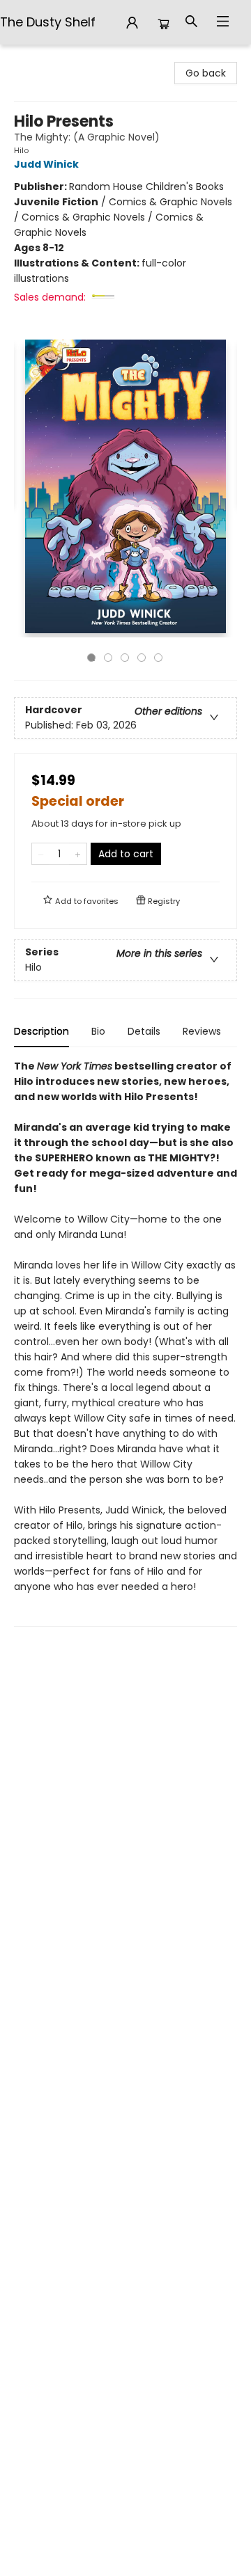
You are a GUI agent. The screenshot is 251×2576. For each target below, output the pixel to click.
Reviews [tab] (202, 1031)
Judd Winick (46, 164)
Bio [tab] (98, 1031)
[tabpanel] (125, 1343)
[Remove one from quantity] (41, 854)
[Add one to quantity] (78, 854)
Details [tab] (144, 1031)
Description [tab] (41, 1031)
